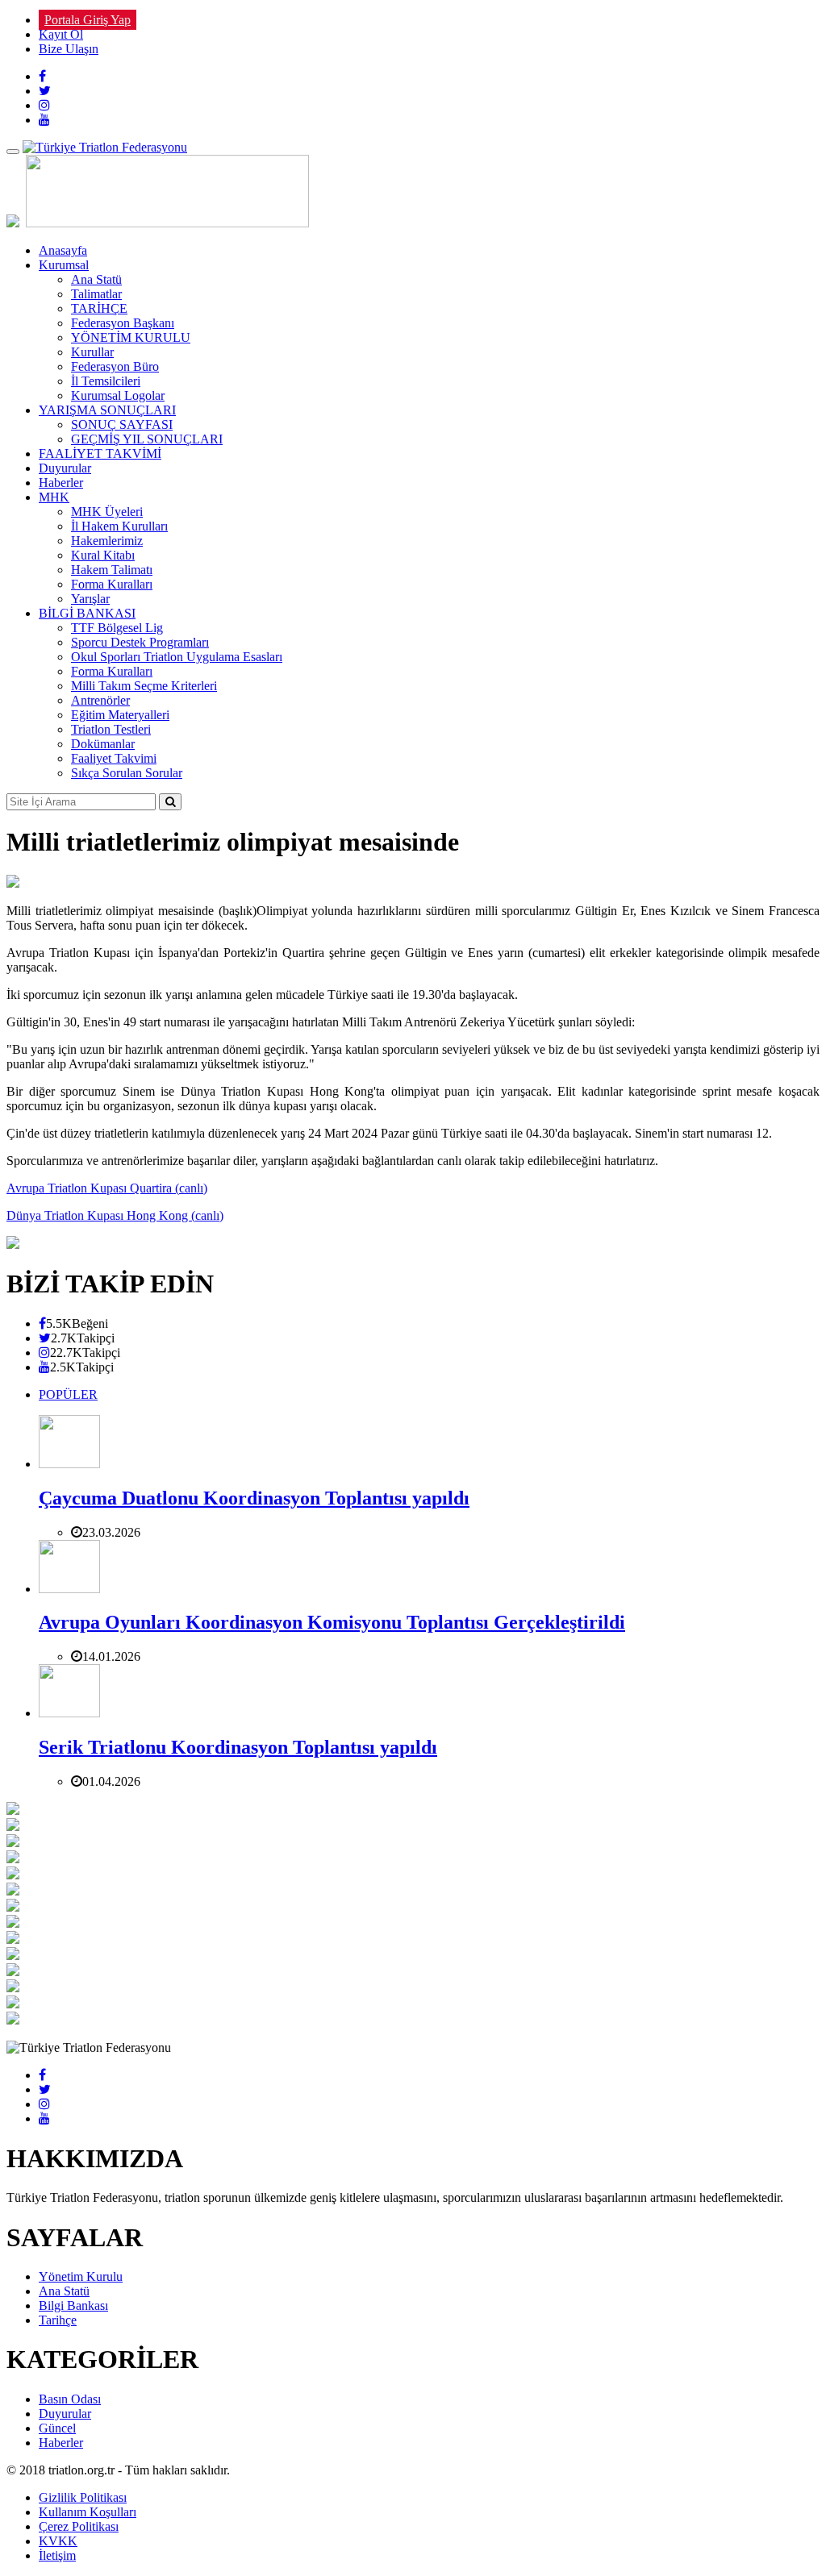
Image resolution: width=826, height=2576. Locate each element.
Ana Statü (96, 279)
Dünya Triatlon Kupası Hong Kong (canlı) (115, 1215)
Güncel (57, 2428)
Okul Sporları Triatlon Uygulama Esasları (177, 657)
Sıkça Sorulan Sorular (127, 773)
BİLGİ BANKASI (87, 613)
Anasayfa (63, 250)
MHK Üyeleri (107, 512)
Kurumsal (64, 265)
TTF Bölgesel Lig (117, 628)
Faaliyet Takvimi (114, 758)
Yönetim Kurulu (81, 2276)
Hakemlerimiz (107, 541)
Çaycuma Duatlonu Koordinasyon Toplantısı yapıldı (254, 1498)
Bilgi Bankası (73, 2305)
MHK (54, 497)
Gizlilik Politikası (83, 2497)
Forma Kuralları (112, 584)
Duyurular (65, 468)
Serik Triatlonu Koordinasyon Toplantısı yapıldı (238, 1747)
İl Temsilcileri (106, 381)
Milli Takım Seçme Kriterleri (144, 686)
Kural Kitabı (103, 555)
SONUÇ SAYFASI (122, 424)
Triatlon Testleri (111, 729)
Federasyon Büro (115, 366)
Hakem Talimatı (112, 570)
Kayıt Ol (61, 34)
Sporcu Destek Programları (140, 642)
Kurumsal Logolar (118, 395)
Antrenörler (100, 700)
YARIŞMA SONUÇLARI (107, 410)
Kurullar (92, 352)
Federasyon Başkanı (123, 323)
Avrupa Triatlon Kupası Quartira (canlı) (107, 1188)
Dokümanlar (103, 744)
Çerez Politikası (79, 2526)
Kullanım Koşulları (88, 2512)
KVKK (58, 2541)
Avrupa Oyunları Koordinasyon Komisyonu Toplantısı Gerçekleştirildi (332, 1622)
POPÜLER (68, 1394)
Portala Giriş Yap (88, 20)
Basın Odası (70, 2399)
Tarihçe (58, 2320)
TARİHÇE (99, 308)
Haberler (61, 483)
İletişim (57, 2555)
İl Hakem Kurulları (119, 526)
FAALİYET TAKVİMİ (100, 454)
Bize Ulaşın (69, 49)
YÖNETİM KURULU (131, 337)
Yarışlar (90, 599)
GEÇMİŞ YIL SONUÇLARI (147, 439)
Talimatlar (96, 294)
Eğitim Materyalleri (120, 715)
